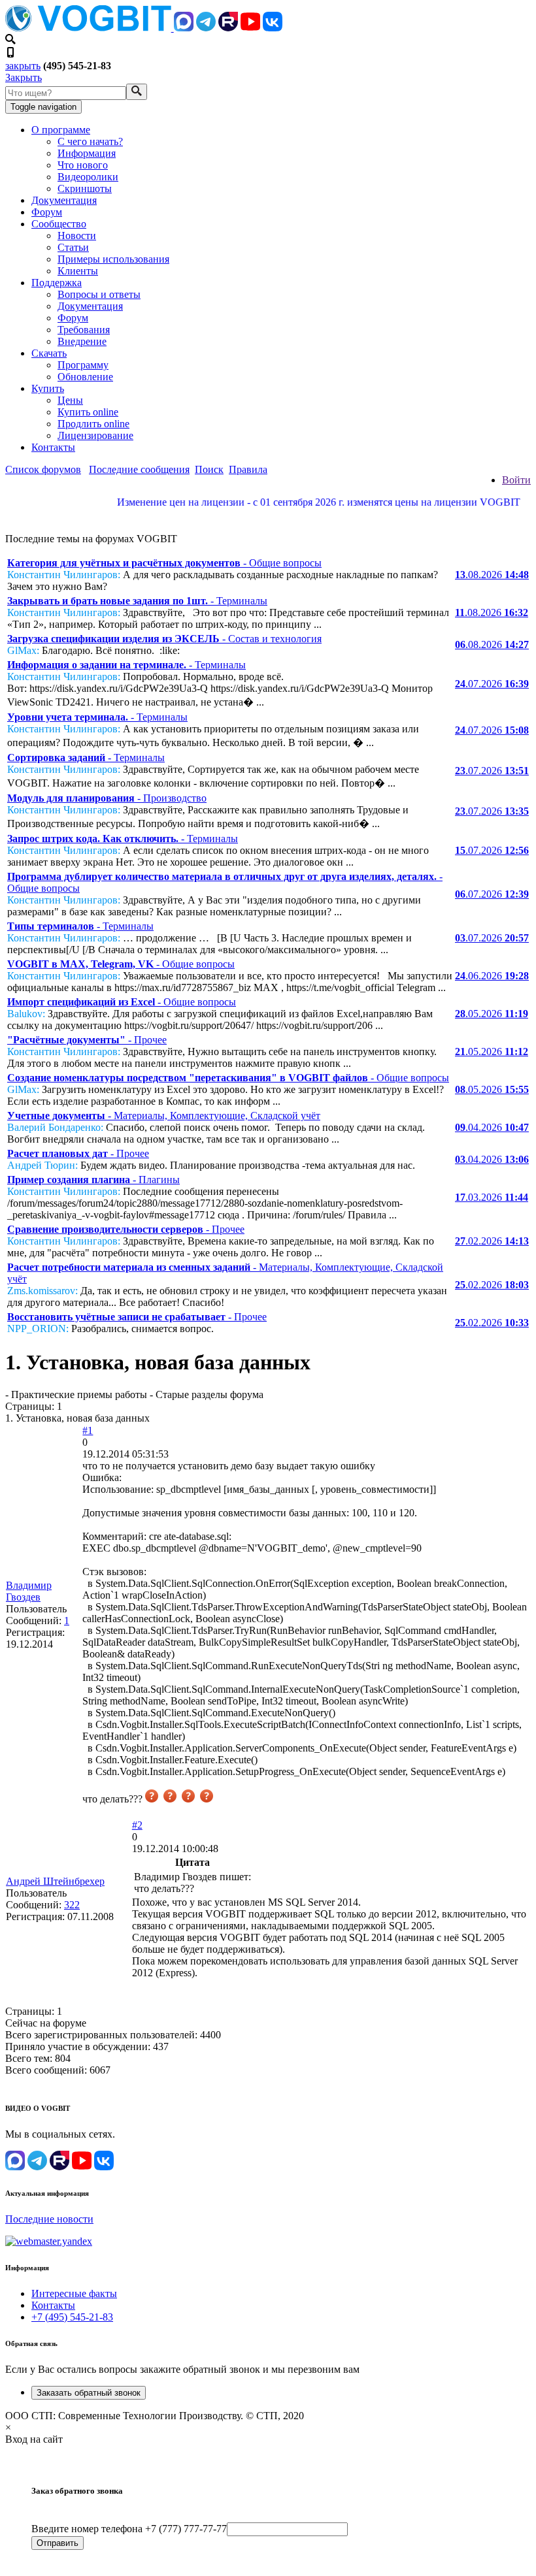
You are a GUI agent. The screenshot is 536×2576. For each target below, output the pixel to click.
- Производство (107, 798)
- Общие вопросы (164, 563)
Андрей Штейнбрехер (55, 1881)
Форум (47, 212)
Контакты (53, 447)
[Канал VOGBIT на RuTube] (228, 28)
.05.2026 (492, 1014)
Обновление (85, 377)
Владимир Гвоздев (29, 1591)
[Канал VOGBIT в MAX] (184, 28)
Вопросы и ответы (99, 294)
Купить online (88, 412)
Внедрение (82, 341)
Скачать (49, 353)
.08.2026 (492, 575)
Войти (516, 480)
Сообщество (59, 224)
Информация (87, 153)
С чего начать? (90, 141)
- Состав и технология (164, 639)
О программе (61, 130)
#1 (88, 1430)
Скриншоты (85, 188)
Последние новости (49, 2219)
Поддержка (57, 283)
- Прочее (87, 1040)
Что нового (83, 165)
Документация (64, 200)
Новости (77, 236)
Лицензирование (95, 435)
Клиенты (78, 271)
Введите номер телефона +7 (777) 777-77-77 (129, 2529)
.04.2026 (492, 1127)
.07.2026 (492, 684)
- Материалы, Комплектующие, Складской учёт (164, 1116)
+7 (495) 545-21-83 (72, 2317)
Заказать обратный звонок (89, 2393)
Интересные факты (74, 2293)
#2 (137, 1825)
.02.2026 (492, 1241)
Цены (70, 400)
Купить (48, 388)
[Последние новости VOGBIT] (268, 516)
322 (72, 1905)
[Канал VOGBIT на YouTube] (250, 28)
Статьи (73, 247)
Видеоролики (88, 177)
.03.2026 (492, 1197)
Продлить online (93, 424)
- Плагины (93, 1180)
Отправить (58, 2543)
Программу (83, 365)
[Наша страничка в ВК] (273, 28)
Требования (84, 330)
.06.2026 (492, 976)
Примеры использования (113, 259)
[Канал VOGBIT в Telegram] (206, 28)
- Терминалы (137, 601)
